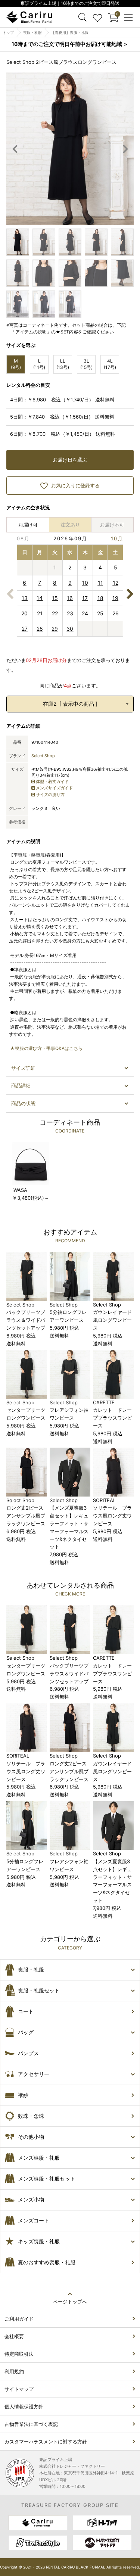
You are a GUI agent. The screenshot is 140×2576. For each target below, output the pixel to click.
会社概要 (14, 2336)
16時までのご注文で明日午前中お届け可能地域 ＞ (70, 44)
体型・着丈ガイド (52, 781)
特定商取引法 (19, 2354)
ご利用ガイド (19, 2319)
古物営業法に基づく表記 (31, 2424)
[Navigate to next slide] (125, 149)
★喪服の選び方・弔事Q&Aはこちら (46, 1048)
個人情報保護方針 (24, 2406)
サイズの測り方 (50, 795)
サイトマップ (19, 2389)
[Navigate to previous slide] (15, 149)
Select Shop (43, 756)
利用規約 (14, 2371)
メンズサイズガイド (54, 788)
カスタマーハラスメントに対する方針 (46, 2442)
